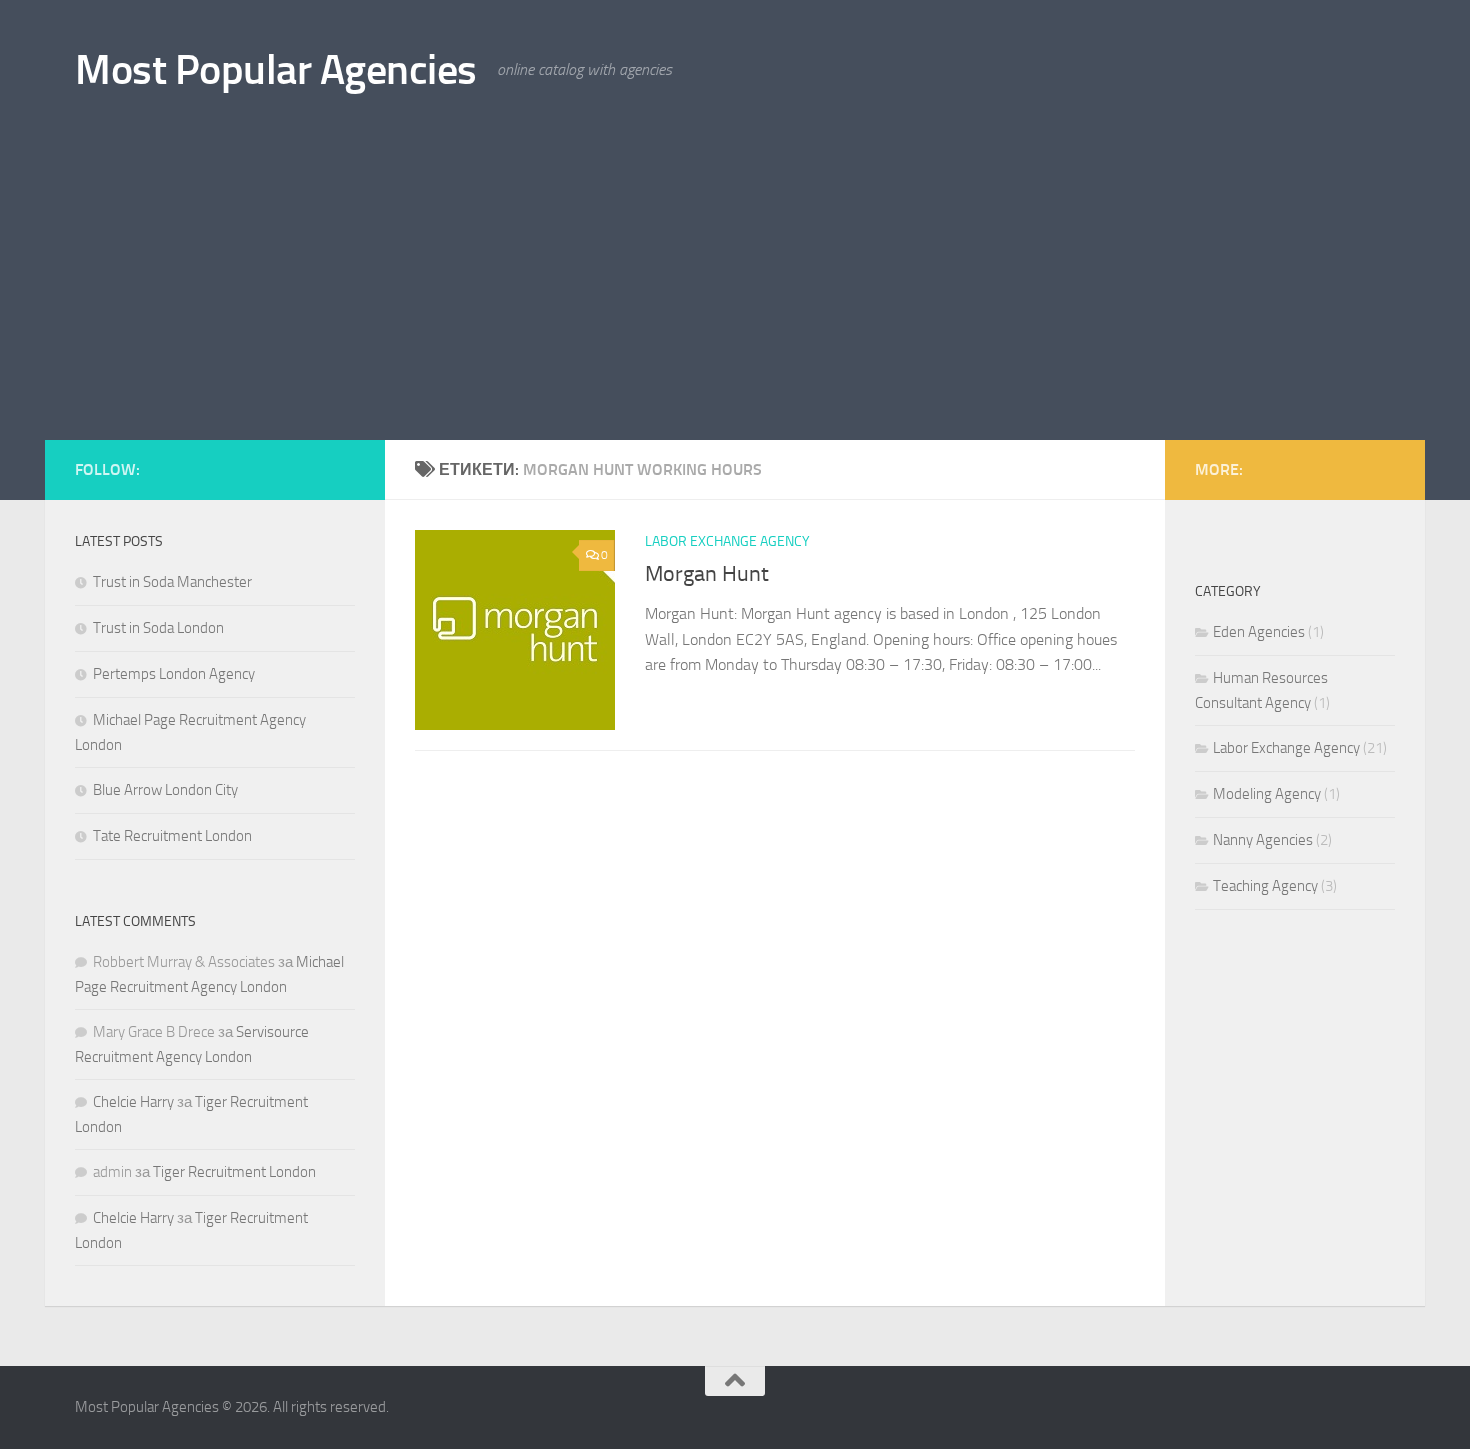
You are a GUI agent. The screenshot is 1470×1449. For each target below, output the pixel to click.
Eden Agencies (1259, 632)
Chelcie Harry (133, 1102)
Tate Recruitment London (172, 836)
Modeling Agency (1267, 794)
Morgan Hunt (707, 574)
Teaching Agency (1265, 886)
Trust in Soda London (158, 628)
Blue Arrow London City (165, 790)
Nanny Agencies (1263, 840)
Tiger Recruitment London (234, 1172)
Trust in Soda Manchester (172, 582)
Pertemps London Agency (174, 674)
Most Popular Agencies (276, 70)
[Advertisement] (735, 290)
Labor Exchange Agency (727, 541)
